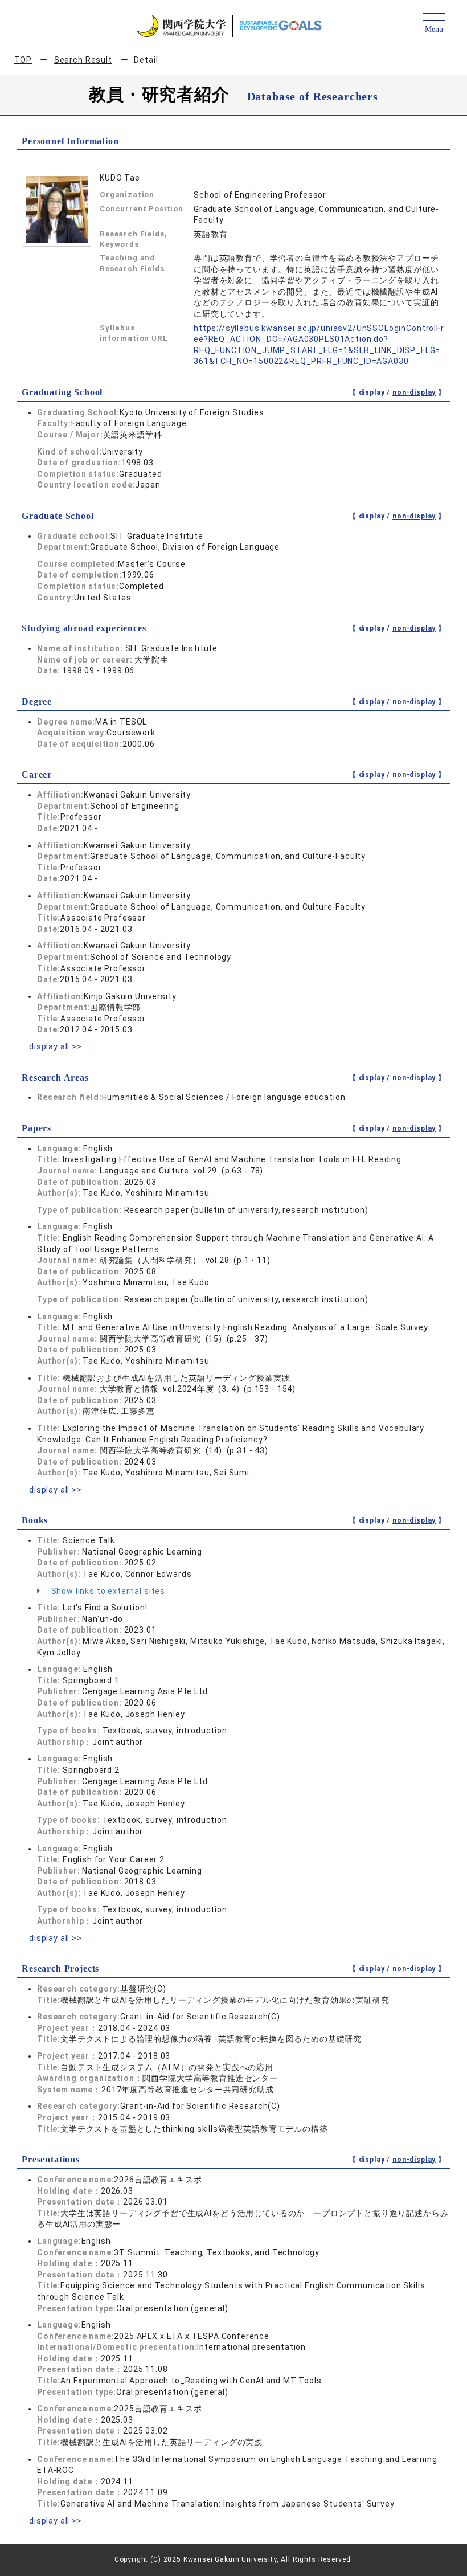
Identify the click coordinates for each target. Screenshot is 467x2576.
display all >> (56, 1046)
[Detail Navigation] (434, 24)
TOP (23, 60)
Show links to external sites (107, 1591)
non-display (414, 392)
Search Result (83, 60)
